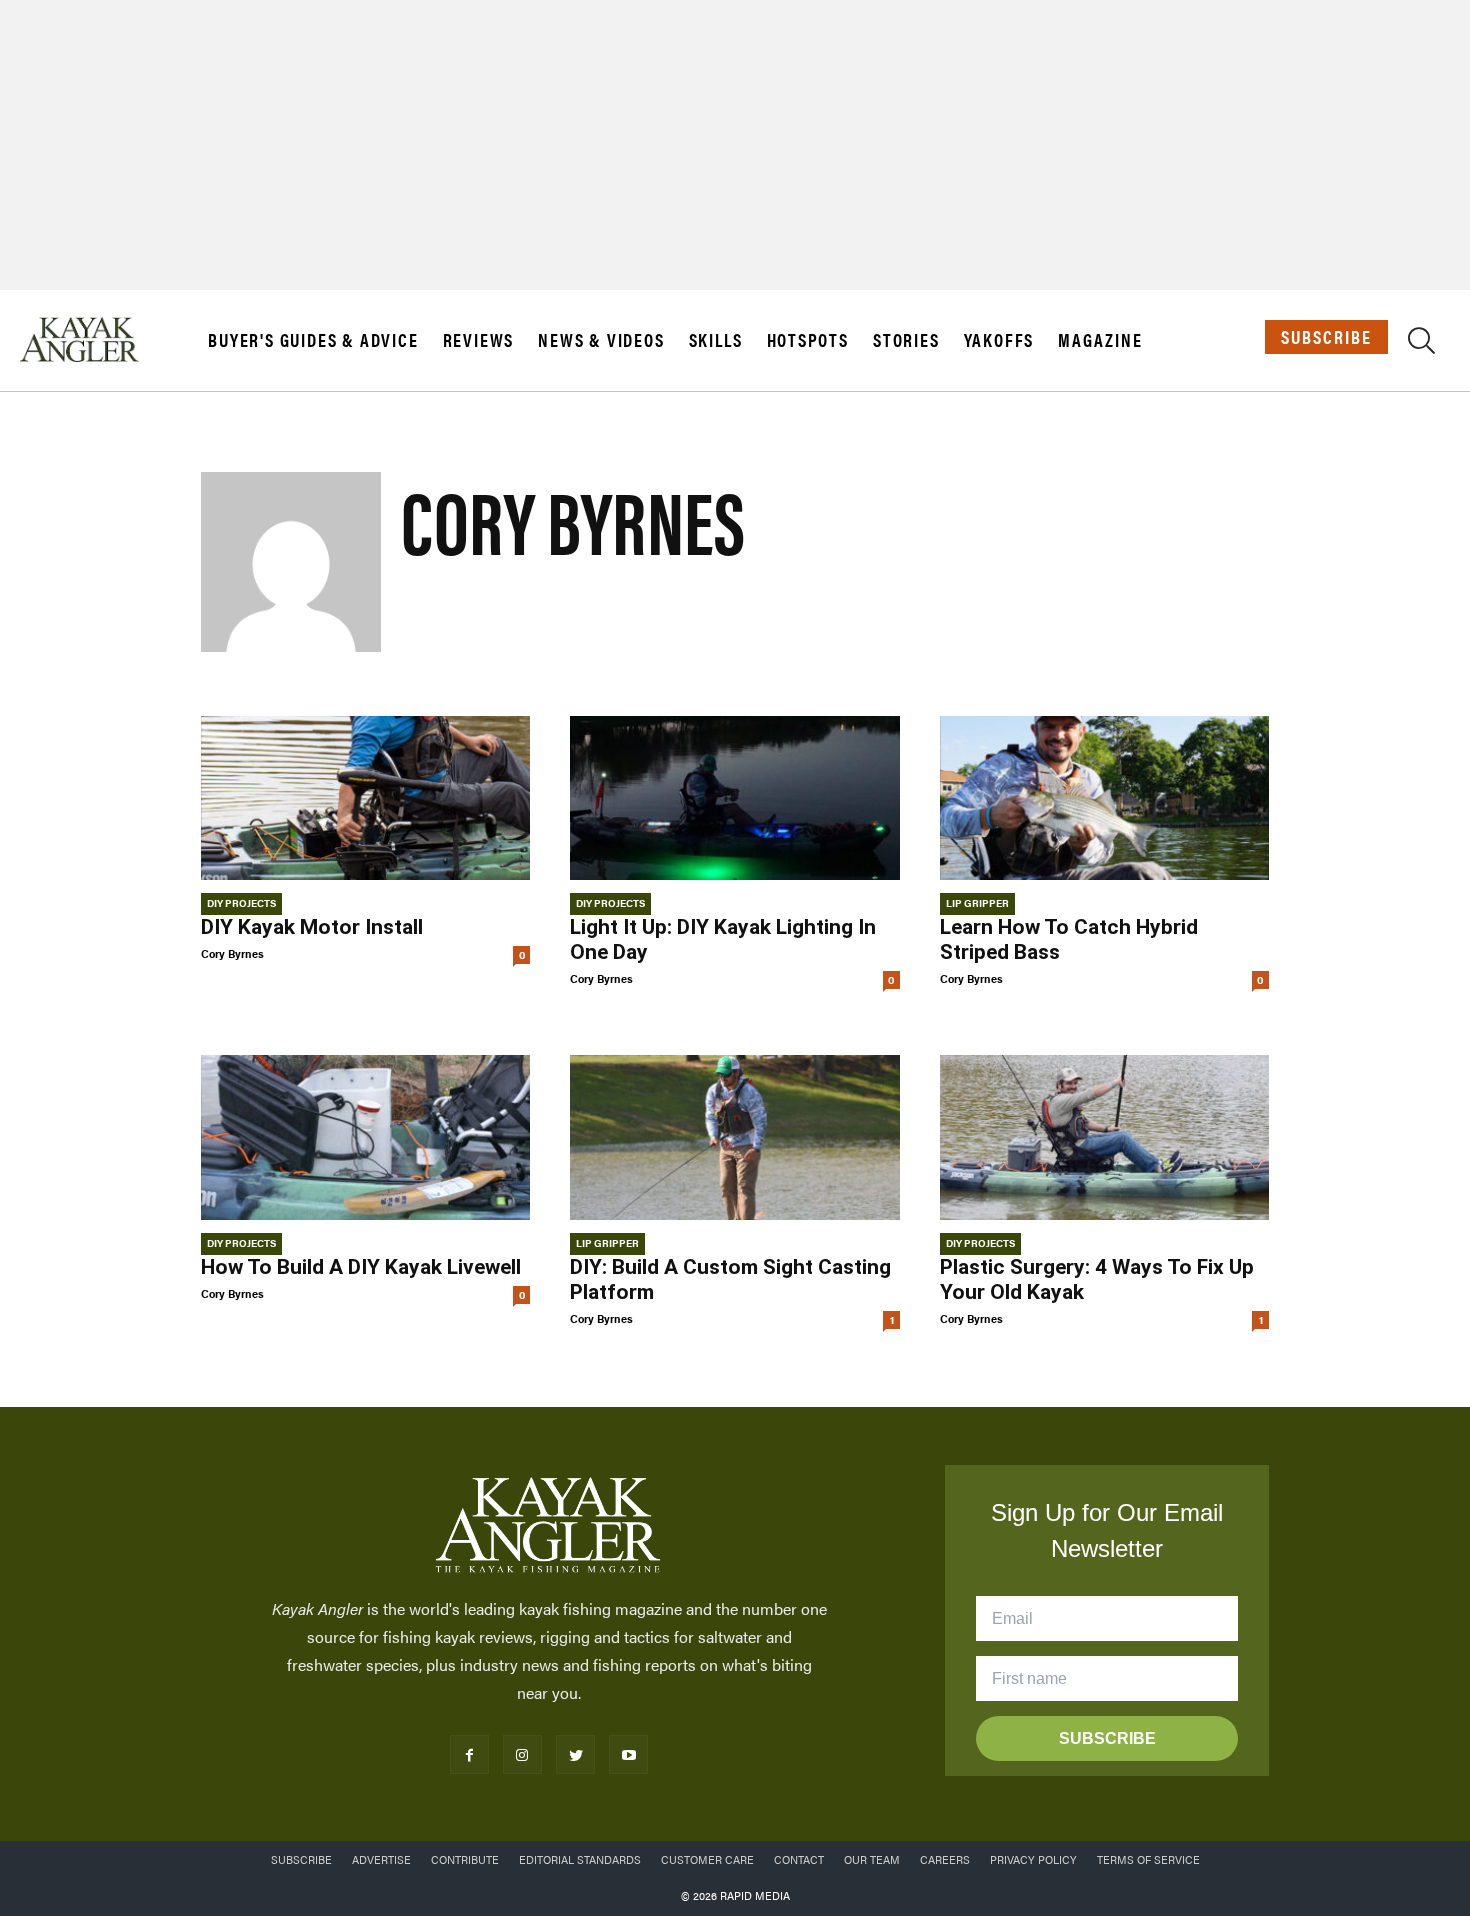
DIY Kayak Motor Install (312, 927)
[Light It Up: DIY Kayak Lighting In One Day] (734, 798)
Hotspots (808, 340)
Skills (716, 340)
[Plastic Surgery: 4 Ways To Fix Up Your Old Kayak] (1104, 1137)
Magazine (1100, 340)
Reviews (479, 340)
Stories (906, 340)
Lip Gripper (977, 903)
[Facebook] (469, 1754)
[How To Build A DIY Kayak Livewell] (365, 1137)
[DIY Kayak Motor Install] (365, 798)
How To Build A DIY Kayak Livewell (361, 1267)
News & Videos (601, 340)
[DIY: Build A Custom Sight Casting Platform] (734, 1137)
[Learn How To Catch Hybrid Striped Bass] (1104, 798)
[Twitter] (575, 1754)
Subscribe (1326, 336)
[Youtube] (628, 1754)
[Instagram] (522, 1754)
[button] (1421, 344)
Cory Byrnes (232, 953)
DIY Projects (241, 903)
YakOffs (999, 340)
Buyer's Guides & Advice (313, 340)
